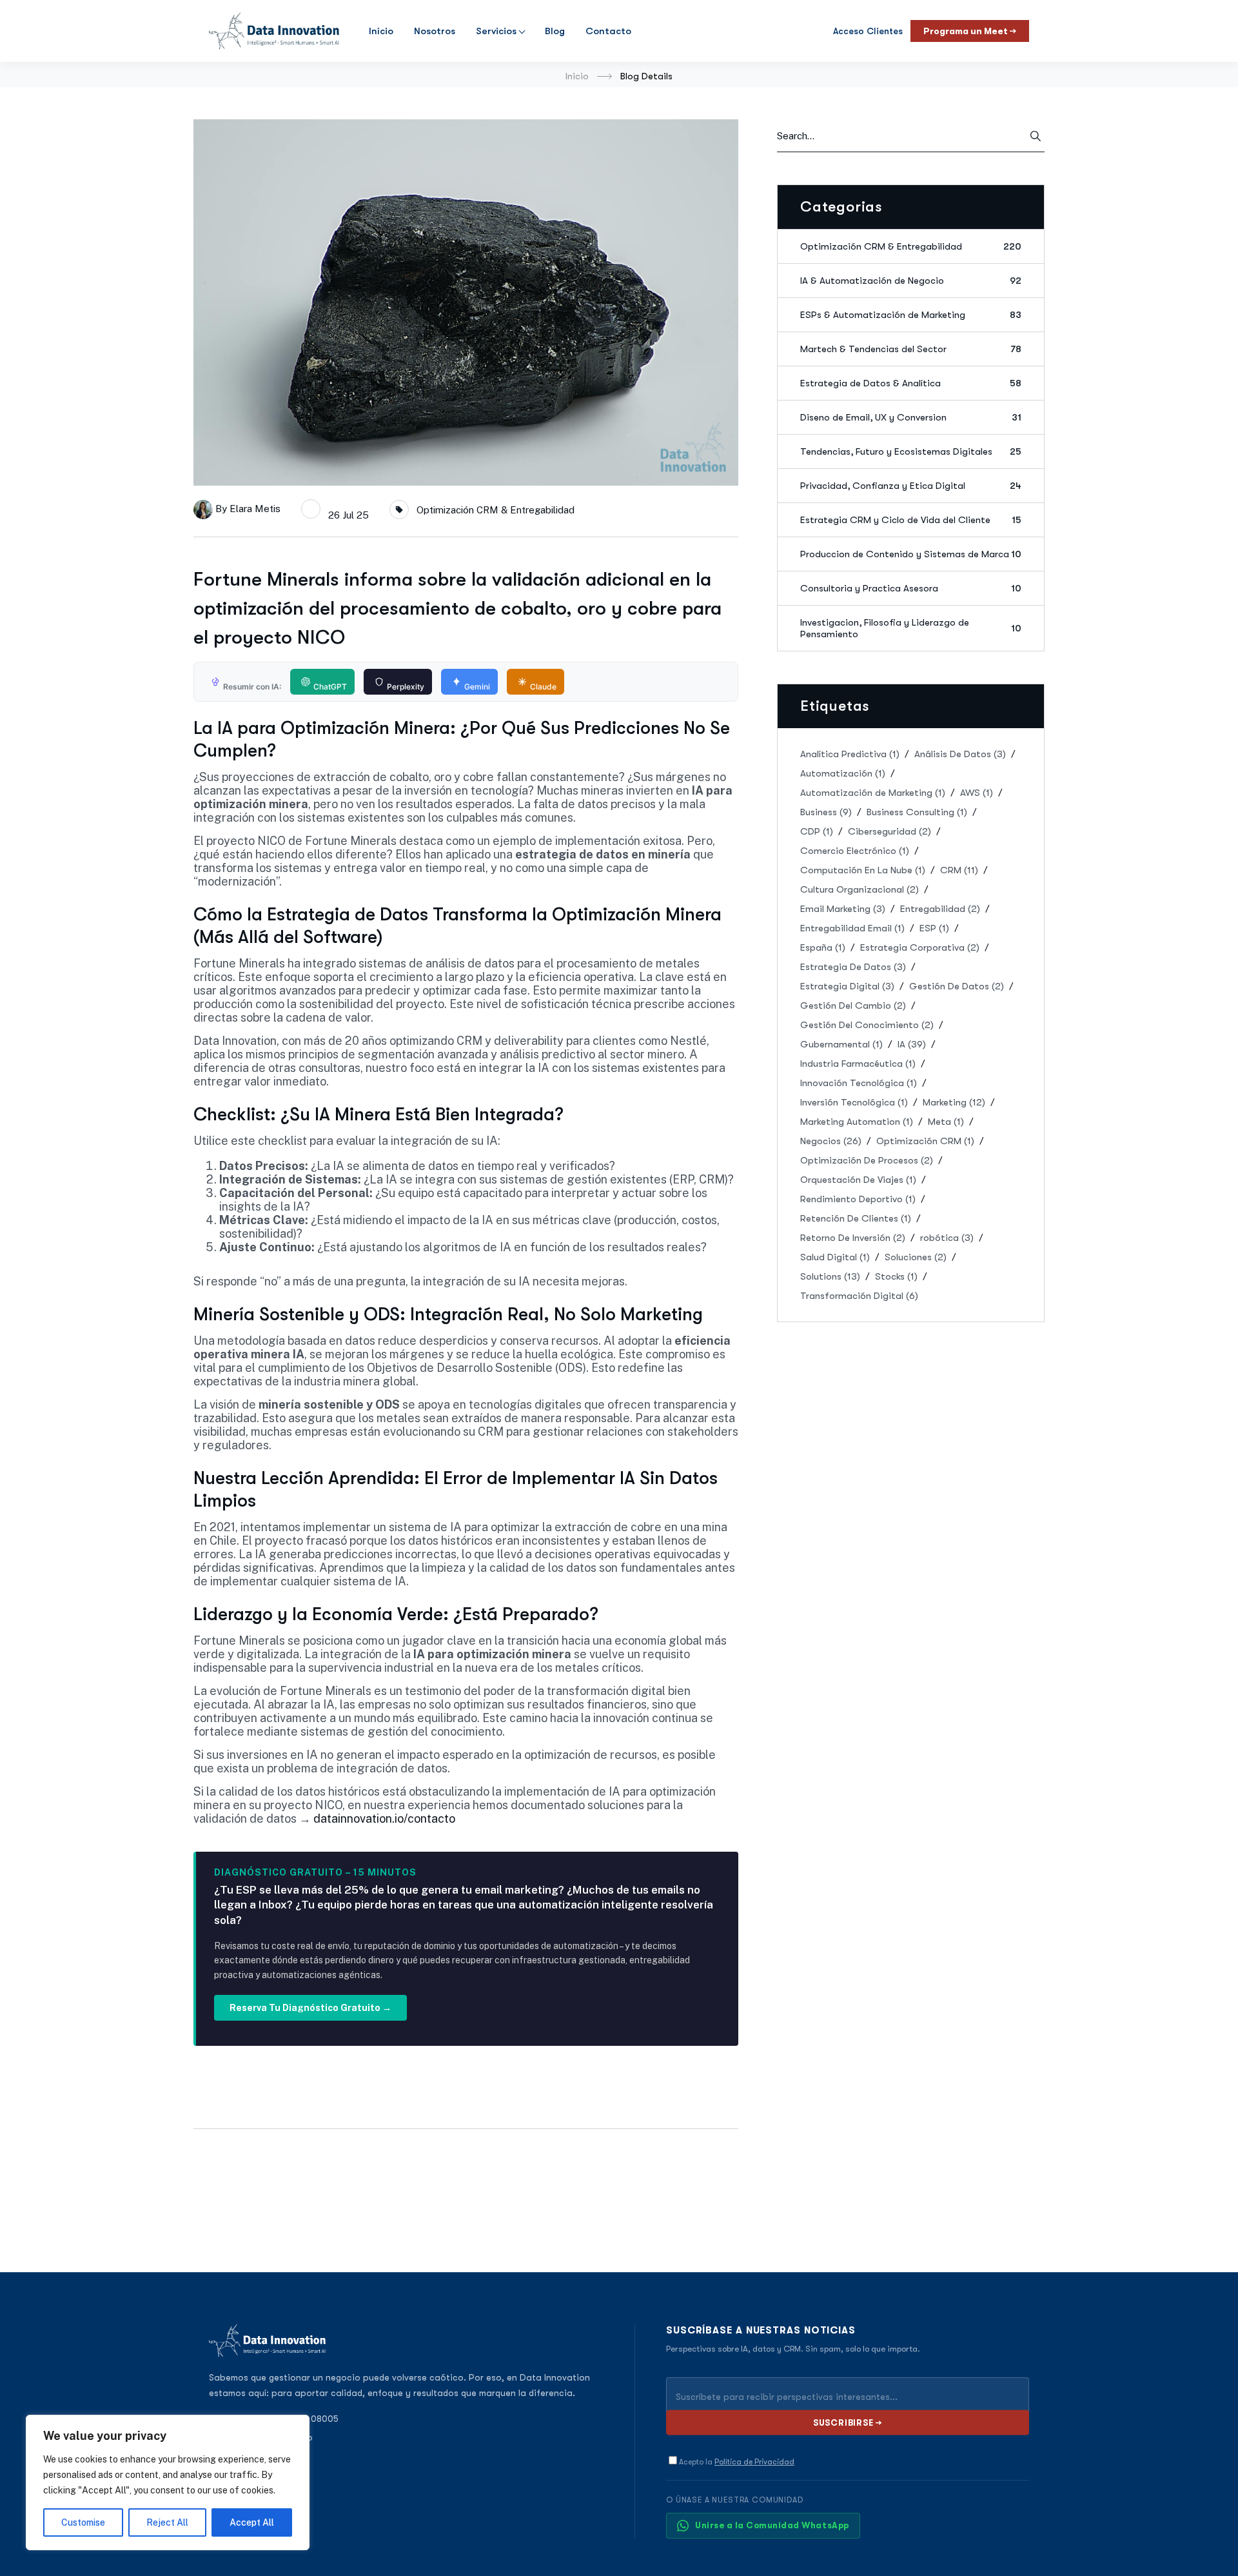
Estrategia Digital (847, 986)
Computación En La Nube (863, 870)
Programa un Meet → (970, 31)
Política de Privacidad (754, 2462)
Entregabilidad (940, 909)
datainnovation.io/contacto (384, 1818)
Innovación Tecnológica (859, 1083)
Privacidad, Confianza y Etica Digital (911, 486)
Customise (83, 2522)
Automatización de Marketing (873, 793)
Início (381, 31)
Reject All (167, 2522)
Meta (946, 1122)
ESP (934, 928)
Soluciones (916, 1257)
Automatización (843, 773)
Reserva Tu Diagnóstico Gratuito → (310, 2008)
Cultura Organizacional (860, 889)
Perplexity (406, 687)
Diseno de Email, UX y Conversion (911, 417)
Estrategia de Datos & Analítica (911, 383)
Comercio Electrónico (855, 851)
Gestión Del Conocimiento (867, 1025)
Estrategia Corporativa (920, 947)
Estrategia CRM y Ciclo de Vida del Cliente (911, 520)
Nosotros (435, 31)
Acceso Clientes (868, 31)
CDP (817, 831)
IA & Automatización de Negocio (911, 281)
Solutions (830, 1276)
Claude (543, 687)
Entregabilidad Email (852, 928)
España (823, 947)
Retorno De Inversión (853, 1238)
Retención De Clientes (856, 1218)
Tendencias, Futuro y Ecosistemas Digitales (911, 451)
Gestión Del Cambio (853, 1006)
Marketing (954, 1102)
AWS (977, 793)
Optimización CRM (925, 1141)
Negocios (831, 1141)
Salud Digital (835, 1257)
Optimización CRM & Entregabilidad (496, 510)
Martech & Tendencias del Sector (911, 349)
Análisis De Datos (960, 754)
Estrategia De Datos (853, 967)
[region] (168, 2482)
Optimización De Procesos (867, 1160)
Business (826, 812)
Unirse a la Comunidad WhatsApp (772, 2525)
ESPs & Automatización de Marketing (911, 315)
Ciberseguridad (889, 831)
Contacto (608, 31)
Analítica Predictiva (850, 754)
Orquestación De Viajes (858, 1180)
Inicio (577, 76)
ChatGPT (330, 687)
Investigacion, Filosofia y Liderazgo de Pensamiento (911, 628)
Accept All (252, 2522)
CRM (959, 870)
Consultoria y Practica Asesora (911, 588)
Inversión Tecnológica (854, 1102)
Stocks (896, 1276)
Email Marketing (843, 909)
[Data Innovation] (274, 31)
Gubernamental (841, 1044)
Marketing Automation (857, 1122)
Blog (555, 31)
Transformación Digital (859, 1296)
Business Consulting (917, 812)
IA (912, 1044)
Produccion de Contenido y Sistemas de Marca (911, 554)
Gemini (477, 687)
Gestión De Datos (957, 986)
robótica (947, 1238)
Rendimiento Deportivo (858, 1199)
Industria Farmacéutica (858, 1064)
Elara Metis (255, 509)
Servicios (496, 31)
